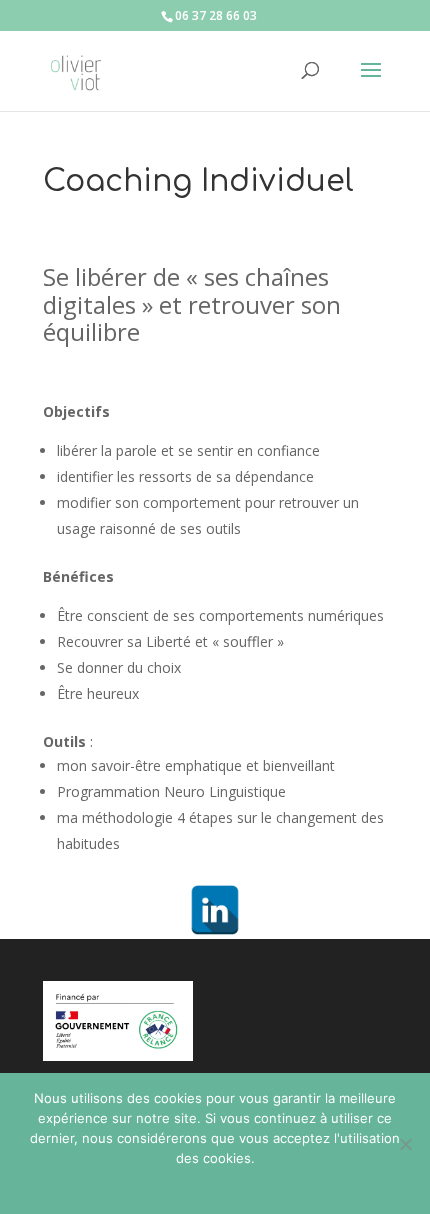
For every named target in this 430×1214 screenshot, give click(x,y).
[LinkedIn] (215, 910)
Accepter (185, 1184)
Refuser (248, 1184)
